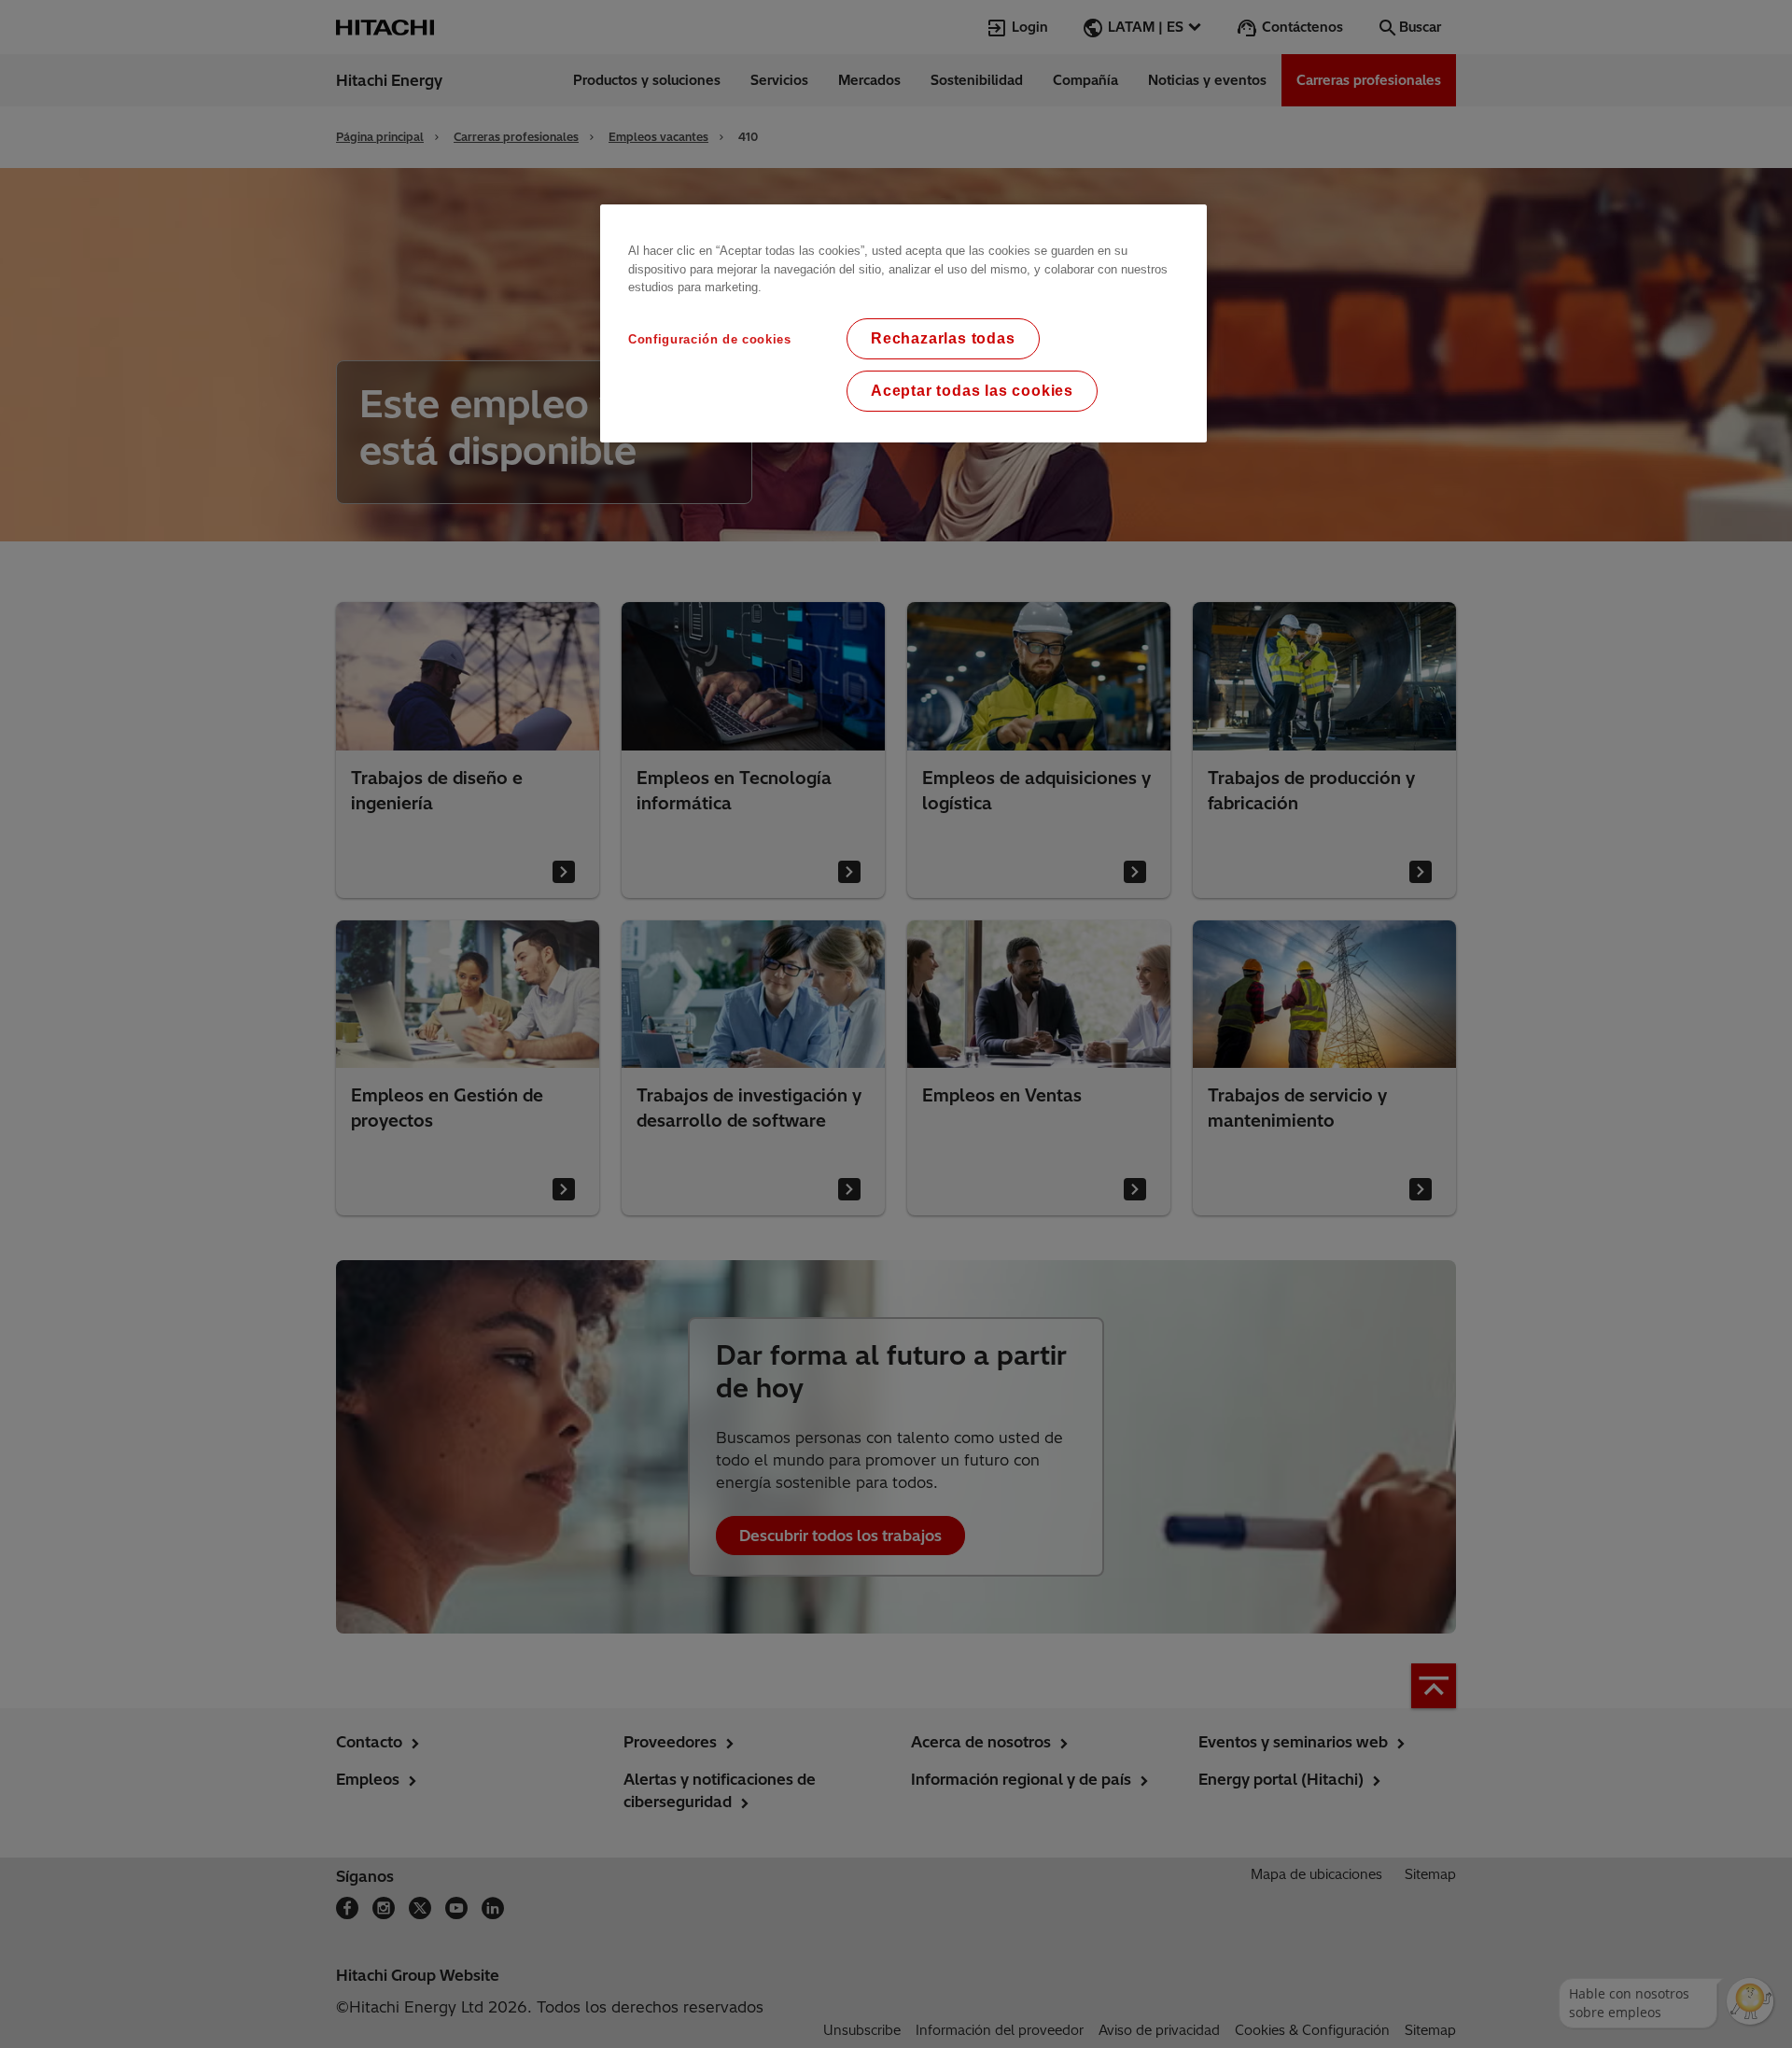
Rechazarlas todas (943, 338)
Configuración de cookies (710, 339)
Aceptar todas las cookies (972, 391)
